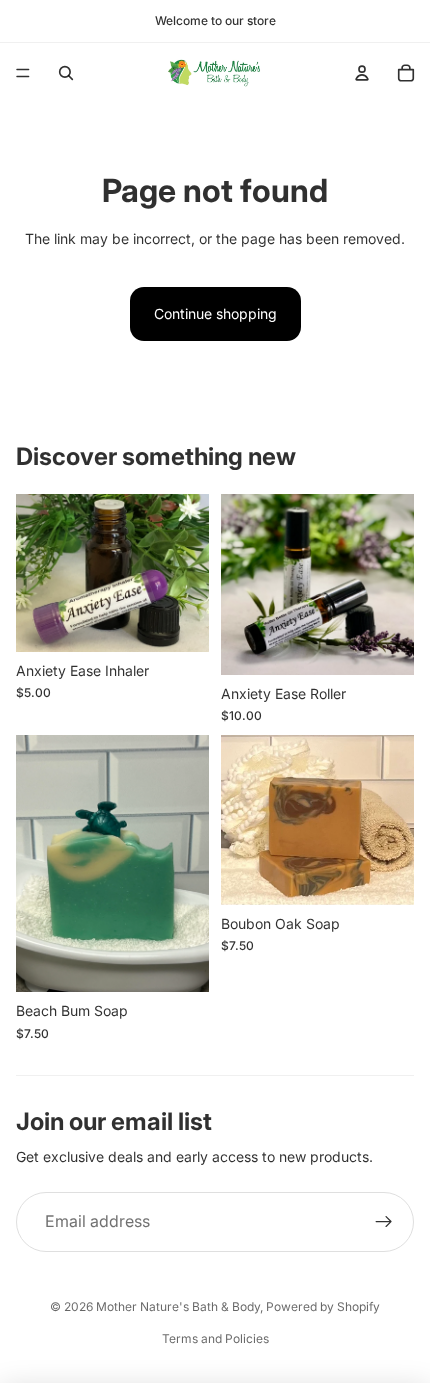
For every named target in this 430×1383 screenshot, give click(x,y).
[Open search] (66, 73)
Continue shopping (215, 313)
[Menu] (23, 73)
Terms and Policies (215, 1338)
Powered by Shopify (323, 1306)
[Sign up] (384, 1222)
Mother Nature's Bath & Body (178, 1306)
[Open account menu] (362, 73)
